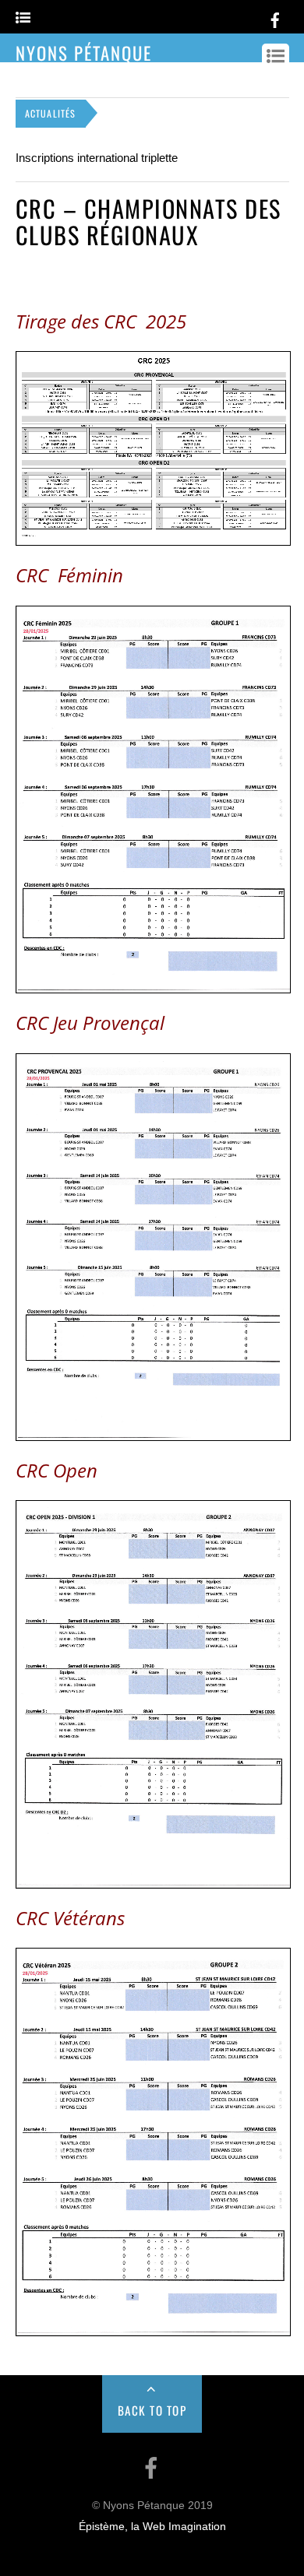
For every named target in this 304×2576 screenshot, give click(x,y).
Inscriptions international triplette (97, 158)
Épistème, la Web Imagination (152, 2527)
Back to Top (152, 2410)
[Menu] (23, 18)
